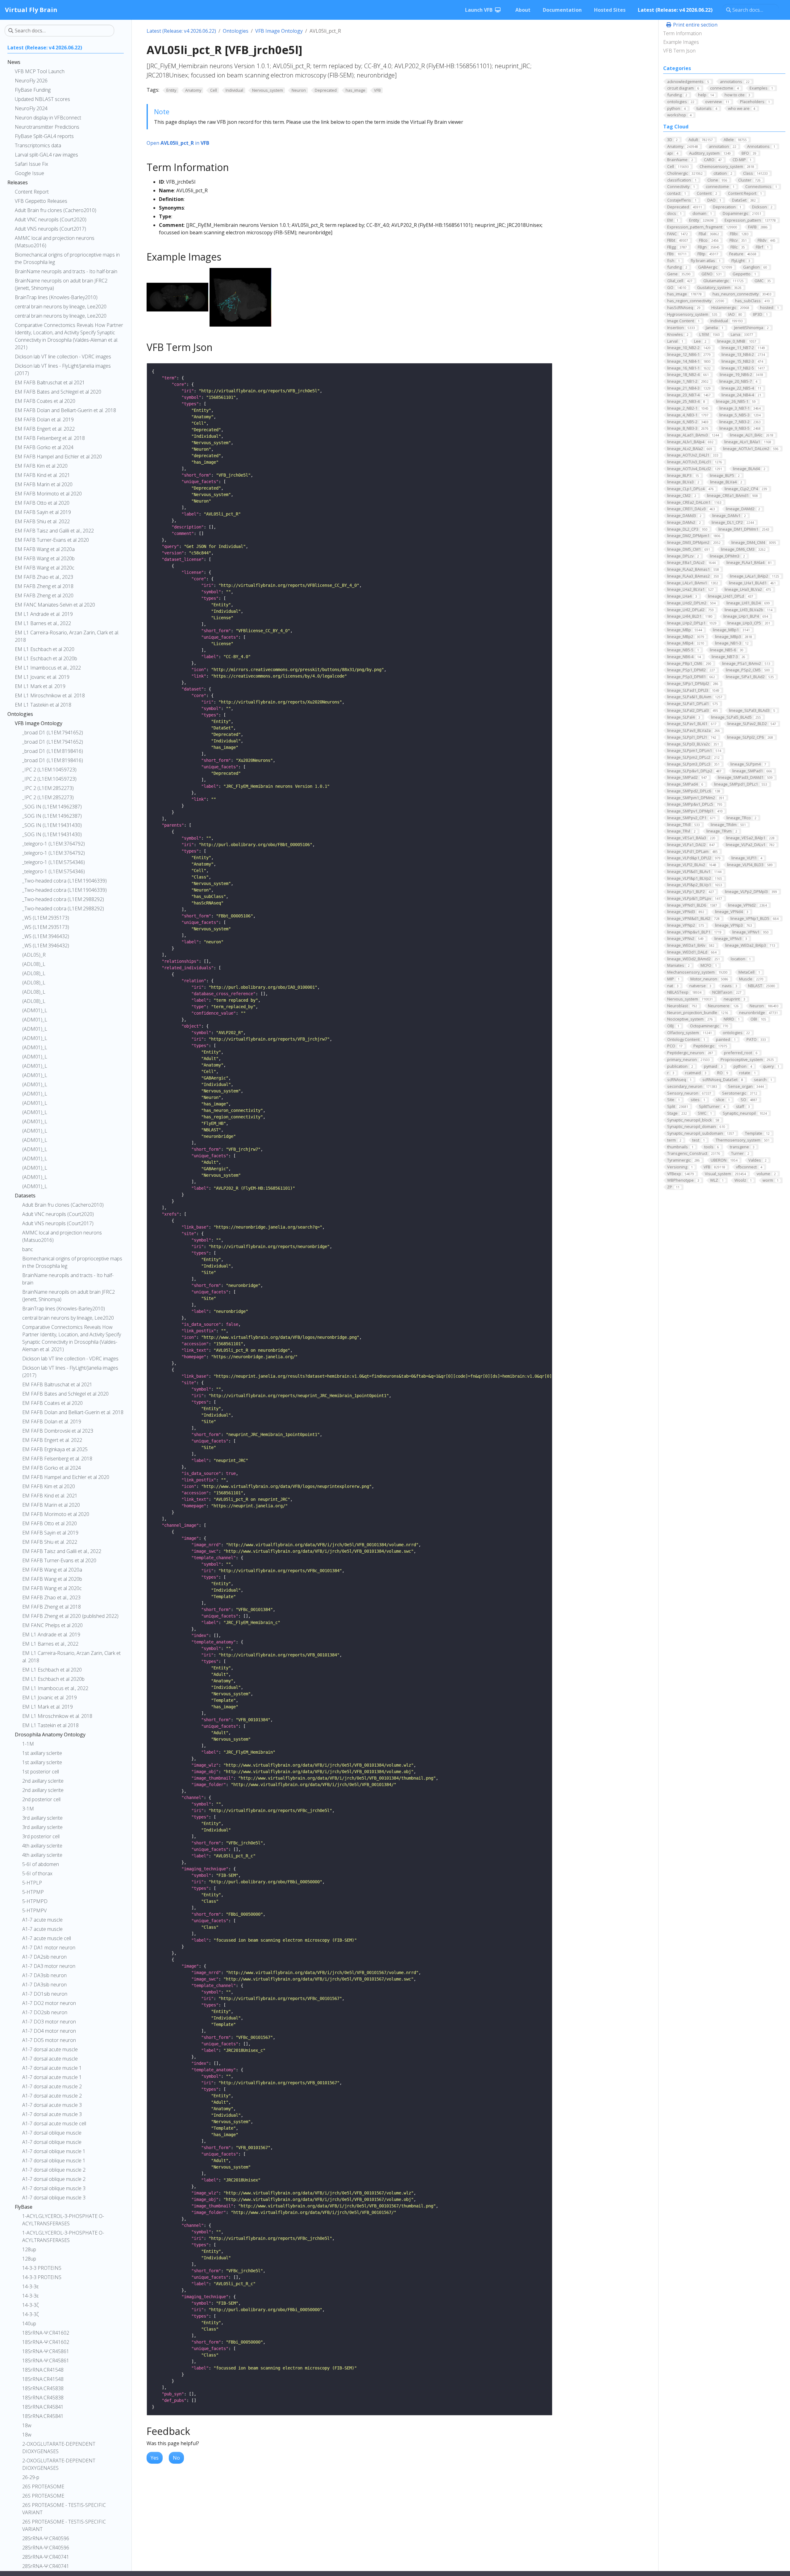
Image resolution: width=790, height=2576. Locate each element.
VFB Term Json (679, 51)
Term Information (682, 33)
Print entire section (695, 25)
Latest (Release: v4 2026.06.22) (181, 31)
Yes (155, 2458)
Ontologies (236, 31)
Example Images (681, 42)
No (176, 2458)
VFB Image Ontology (279, 31)
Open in (178, 143)
